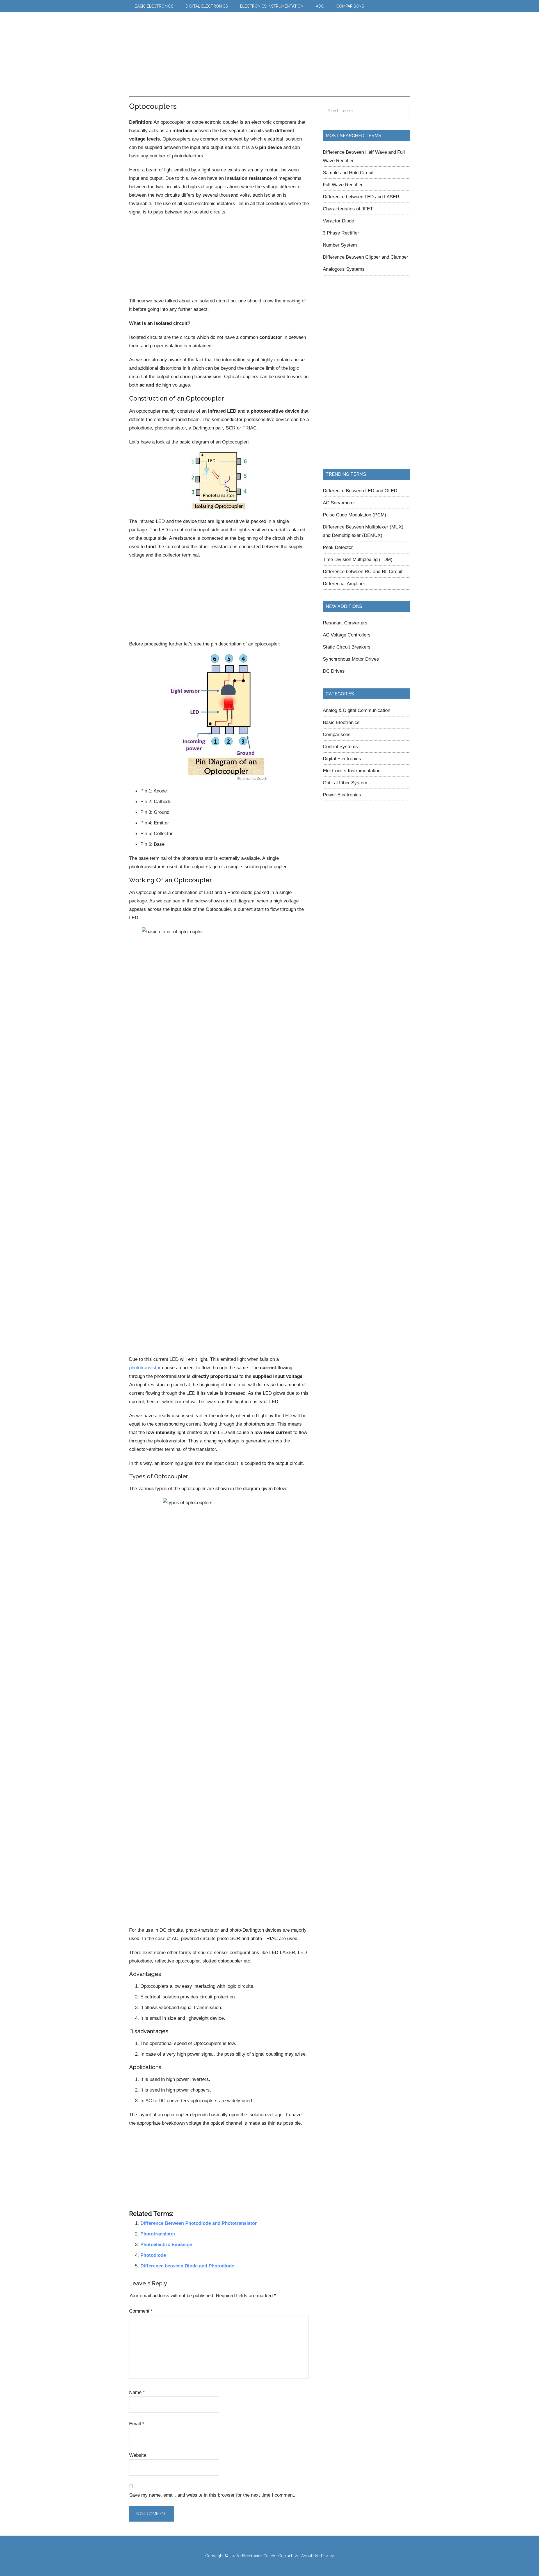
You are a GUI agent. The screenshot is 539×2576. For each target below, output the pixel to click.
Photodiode (153, 2255)
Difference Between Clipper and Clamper (366, 257)
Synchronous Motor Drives (351, 659)
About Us (310, 2556)
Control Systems (340, 746)
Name (137, 2392)
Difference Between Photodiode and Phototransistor (199, 2223)
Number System (340, 245)
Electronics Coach (159, 29)
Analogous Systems (344, 269)
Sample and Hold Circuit (348, 173)
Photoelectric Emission (166, 2244)
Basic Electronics (341, 722)
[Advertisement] (293, 54)
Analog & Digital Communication (357, 710)
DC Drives (334, 671)
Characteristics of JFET (348, 209)
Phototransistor (158, 2234)
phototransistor (145, 1368)
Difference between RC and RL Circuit (363, 571)
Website (138, 2455)
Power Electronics (342, 795)
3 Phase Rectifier (341, 233)
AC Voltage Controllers (347, 635)
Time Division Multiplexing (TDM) (358, 559)
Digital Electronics (342, 759)
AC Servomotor (339, 503)
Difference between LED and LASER (361, 197)
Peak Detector (338, 547)
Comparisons (337, 734)
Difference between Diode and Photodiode (187, 2266)
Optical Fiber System (345, 783)
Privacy (328, 2556)
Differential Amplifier (344, 583)
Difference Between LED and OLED (360, 491)
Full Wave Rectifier (343, 185)
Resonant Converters (345, 623)
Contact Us (288, 2556)
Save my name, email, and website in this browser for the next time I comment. (212, 2495)
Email (137, 2424)
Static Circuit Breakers (347, 647)
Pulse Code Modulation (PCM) (355, 515)
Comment (141, 2311)
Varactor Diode (338, 221)
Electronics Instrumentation (352, 771)
